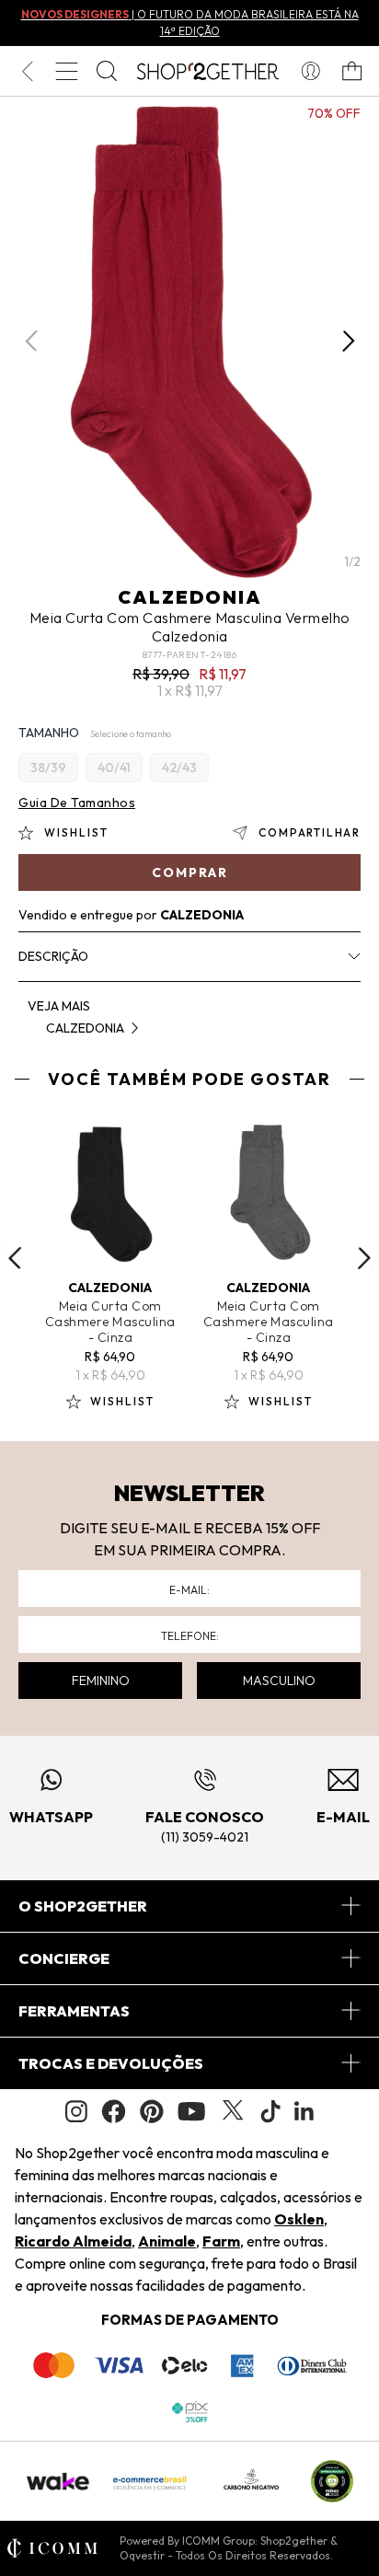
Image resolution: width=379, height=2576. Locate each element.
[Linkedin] (304, 2111)
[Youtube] (191, 2111)
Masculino (279, 1681)
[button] (348, 341)
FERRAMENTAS (74, 2011)
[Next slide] (364, 1258)
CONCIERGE (64, 1958)
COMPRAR (190, 872)
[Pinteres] (152, 2111)
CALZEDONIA (190, 597)
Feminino (101, 1681)
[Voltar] (27, 71)
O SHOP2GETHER (83, 1906)
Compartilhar (310, 832)
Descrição (53, 956)
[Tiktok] (270, 2111)
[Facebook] (114, 2111)
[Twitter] (233, 2111)
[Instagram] (76, 2112)
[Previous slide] (15, 1258)
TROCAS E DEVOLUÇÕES (111, 2063)
